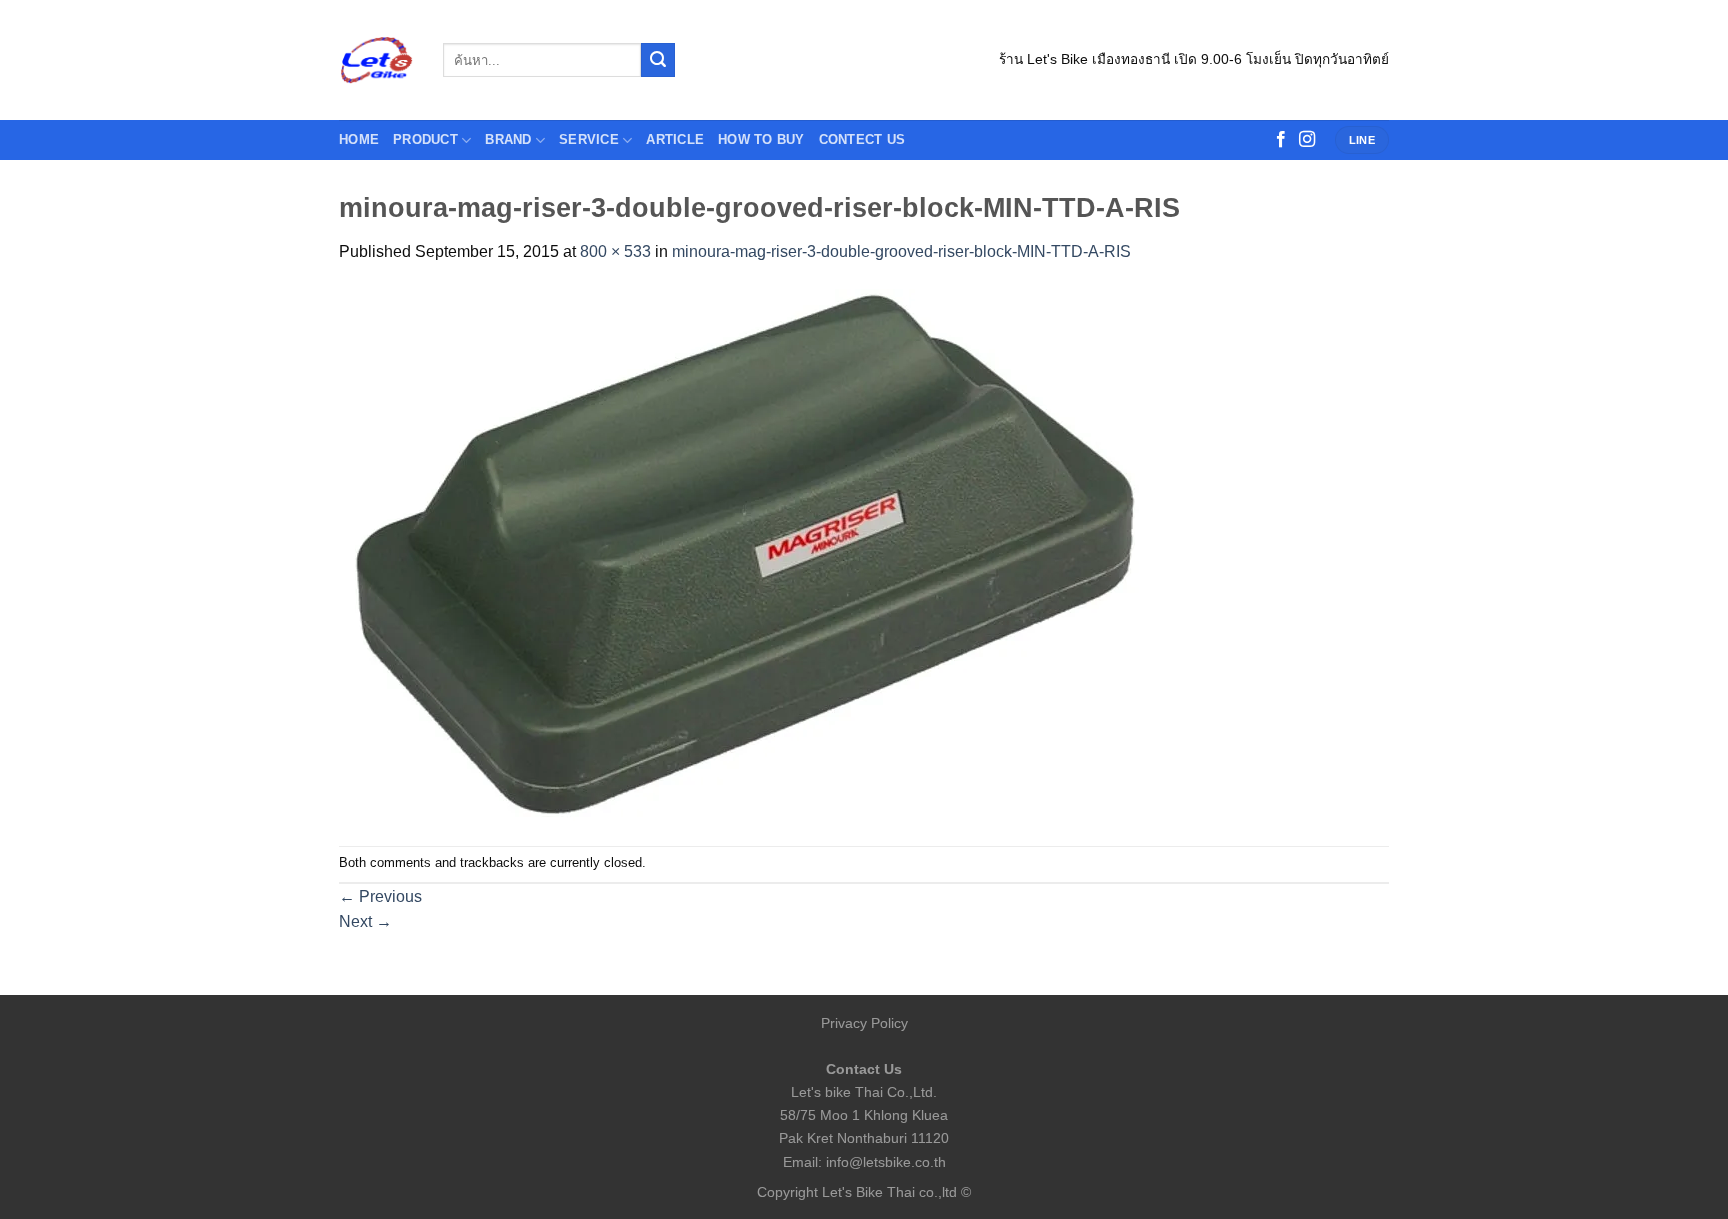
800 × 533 (615, 251)
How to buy (761, 139)
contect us (862, 139)
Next (365, 921)
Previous (380, 896)
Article (675, 139)
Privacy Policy (864, 1023)
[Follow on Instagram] (1307, 140)
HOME (359, 139)
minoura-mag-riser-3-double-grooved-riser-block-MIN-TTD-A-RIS (901, 251)
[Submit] (658, 60)
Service (589, 139)
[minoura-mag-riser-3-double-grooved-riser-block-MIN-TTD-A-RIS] (739, 554)
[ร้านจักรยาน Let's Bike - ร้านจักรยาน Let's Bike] (376, 60)
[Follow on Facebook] (1281, 140)
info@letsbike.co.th (886, 1162)
